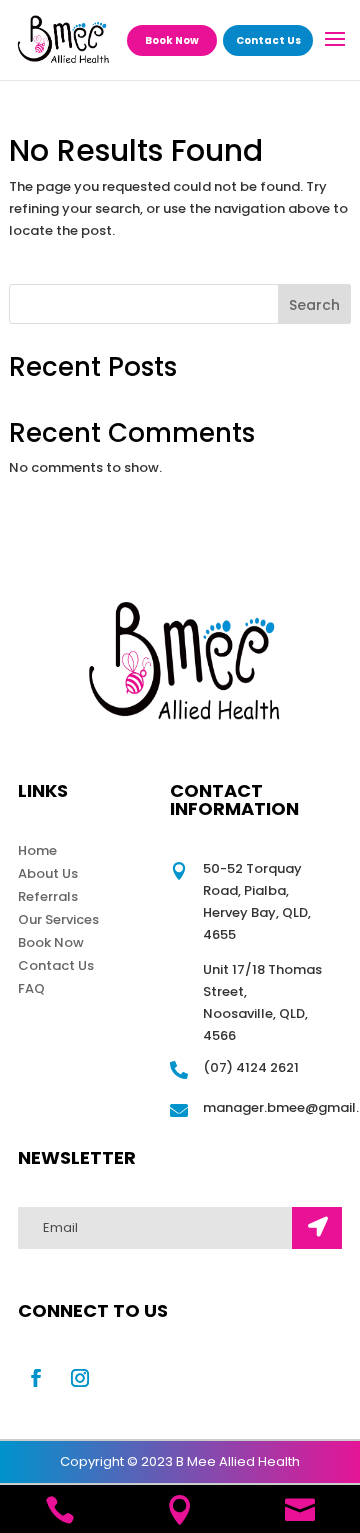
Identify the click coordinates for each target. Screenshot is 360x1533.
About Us (48, 873)
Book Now (172, 40)
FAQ (31, 988)
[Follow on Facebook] (36, 1378)
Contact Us (268, 40)
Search (314, 305)
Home (37, 850)
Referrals (48, 896)
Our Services (58, 919)
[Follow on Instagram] (80, 1378)
